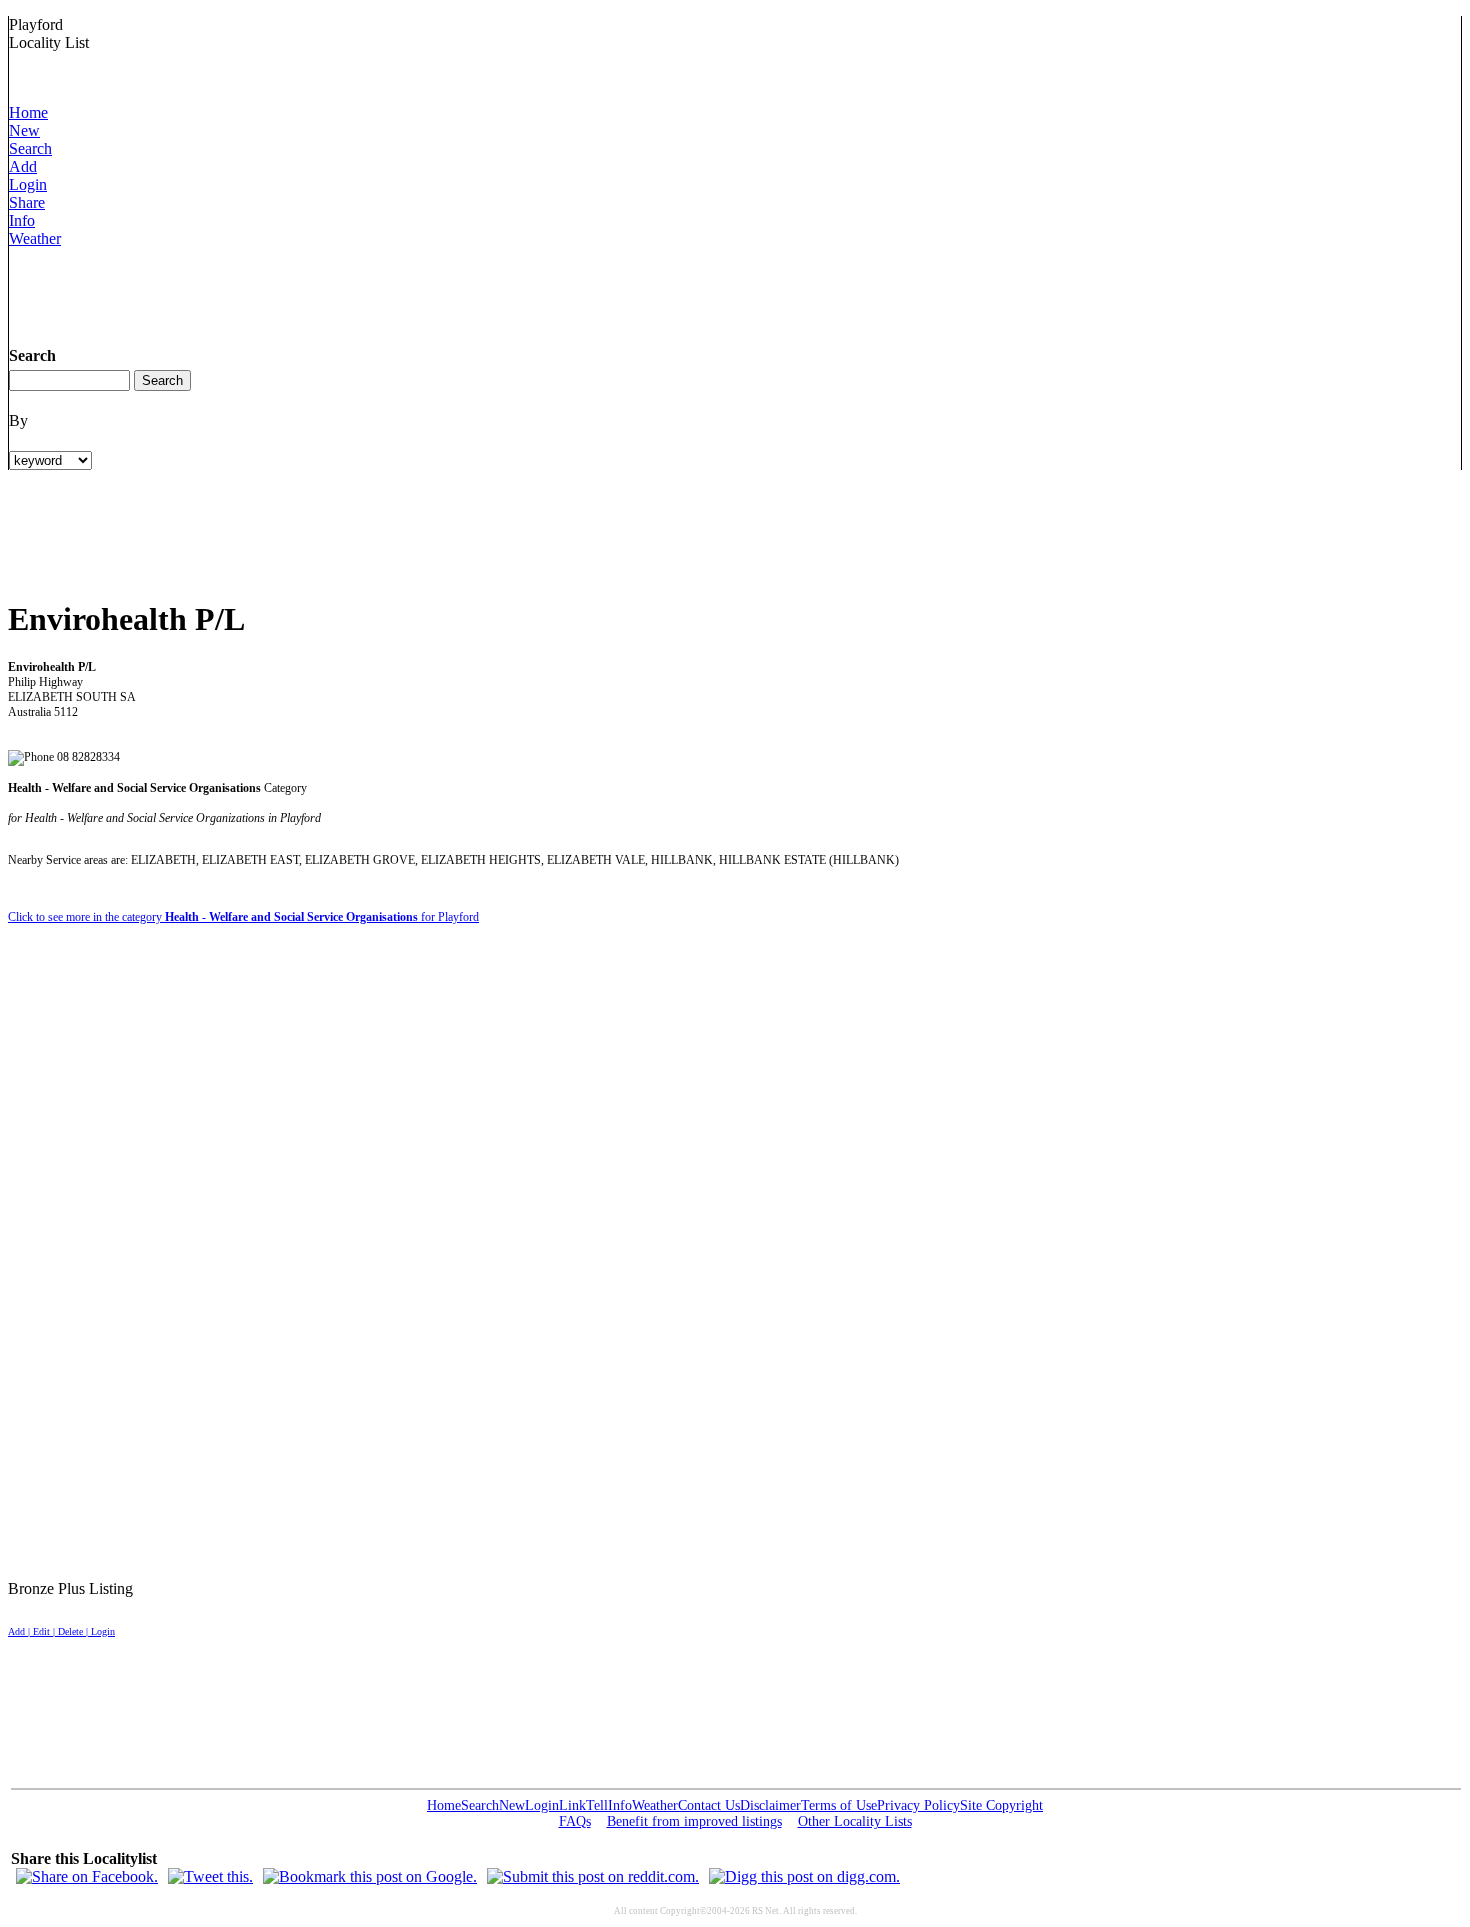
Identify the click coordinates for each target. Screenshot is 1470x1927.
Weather (35, 238)
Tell (597, 1805)
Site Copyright (1001, 1805)
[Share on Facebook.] (87, 1876)
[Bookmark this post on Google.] (370, 1876)
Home (28, 112)
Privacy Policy (918, 1805)
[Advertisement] (373, 293)
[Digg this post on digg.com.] (804, 1876)
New (24, 130)
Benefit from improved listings (694, 1821)
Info (22, 220)
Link (572, 1805)
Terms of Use (839, 1805)
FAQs (575, 1821)
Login (28, 184)
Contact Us (709, 1805)
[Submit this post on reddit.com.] (593, 1876)
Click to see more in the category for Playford (243, 917)
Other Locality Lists (855, 1821)
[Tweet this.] (210, 1876)
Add (23, 166)
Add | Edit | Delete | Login (61, 1631)
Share (27, 202)
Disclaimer (770, 1805)
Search (30, 148)
